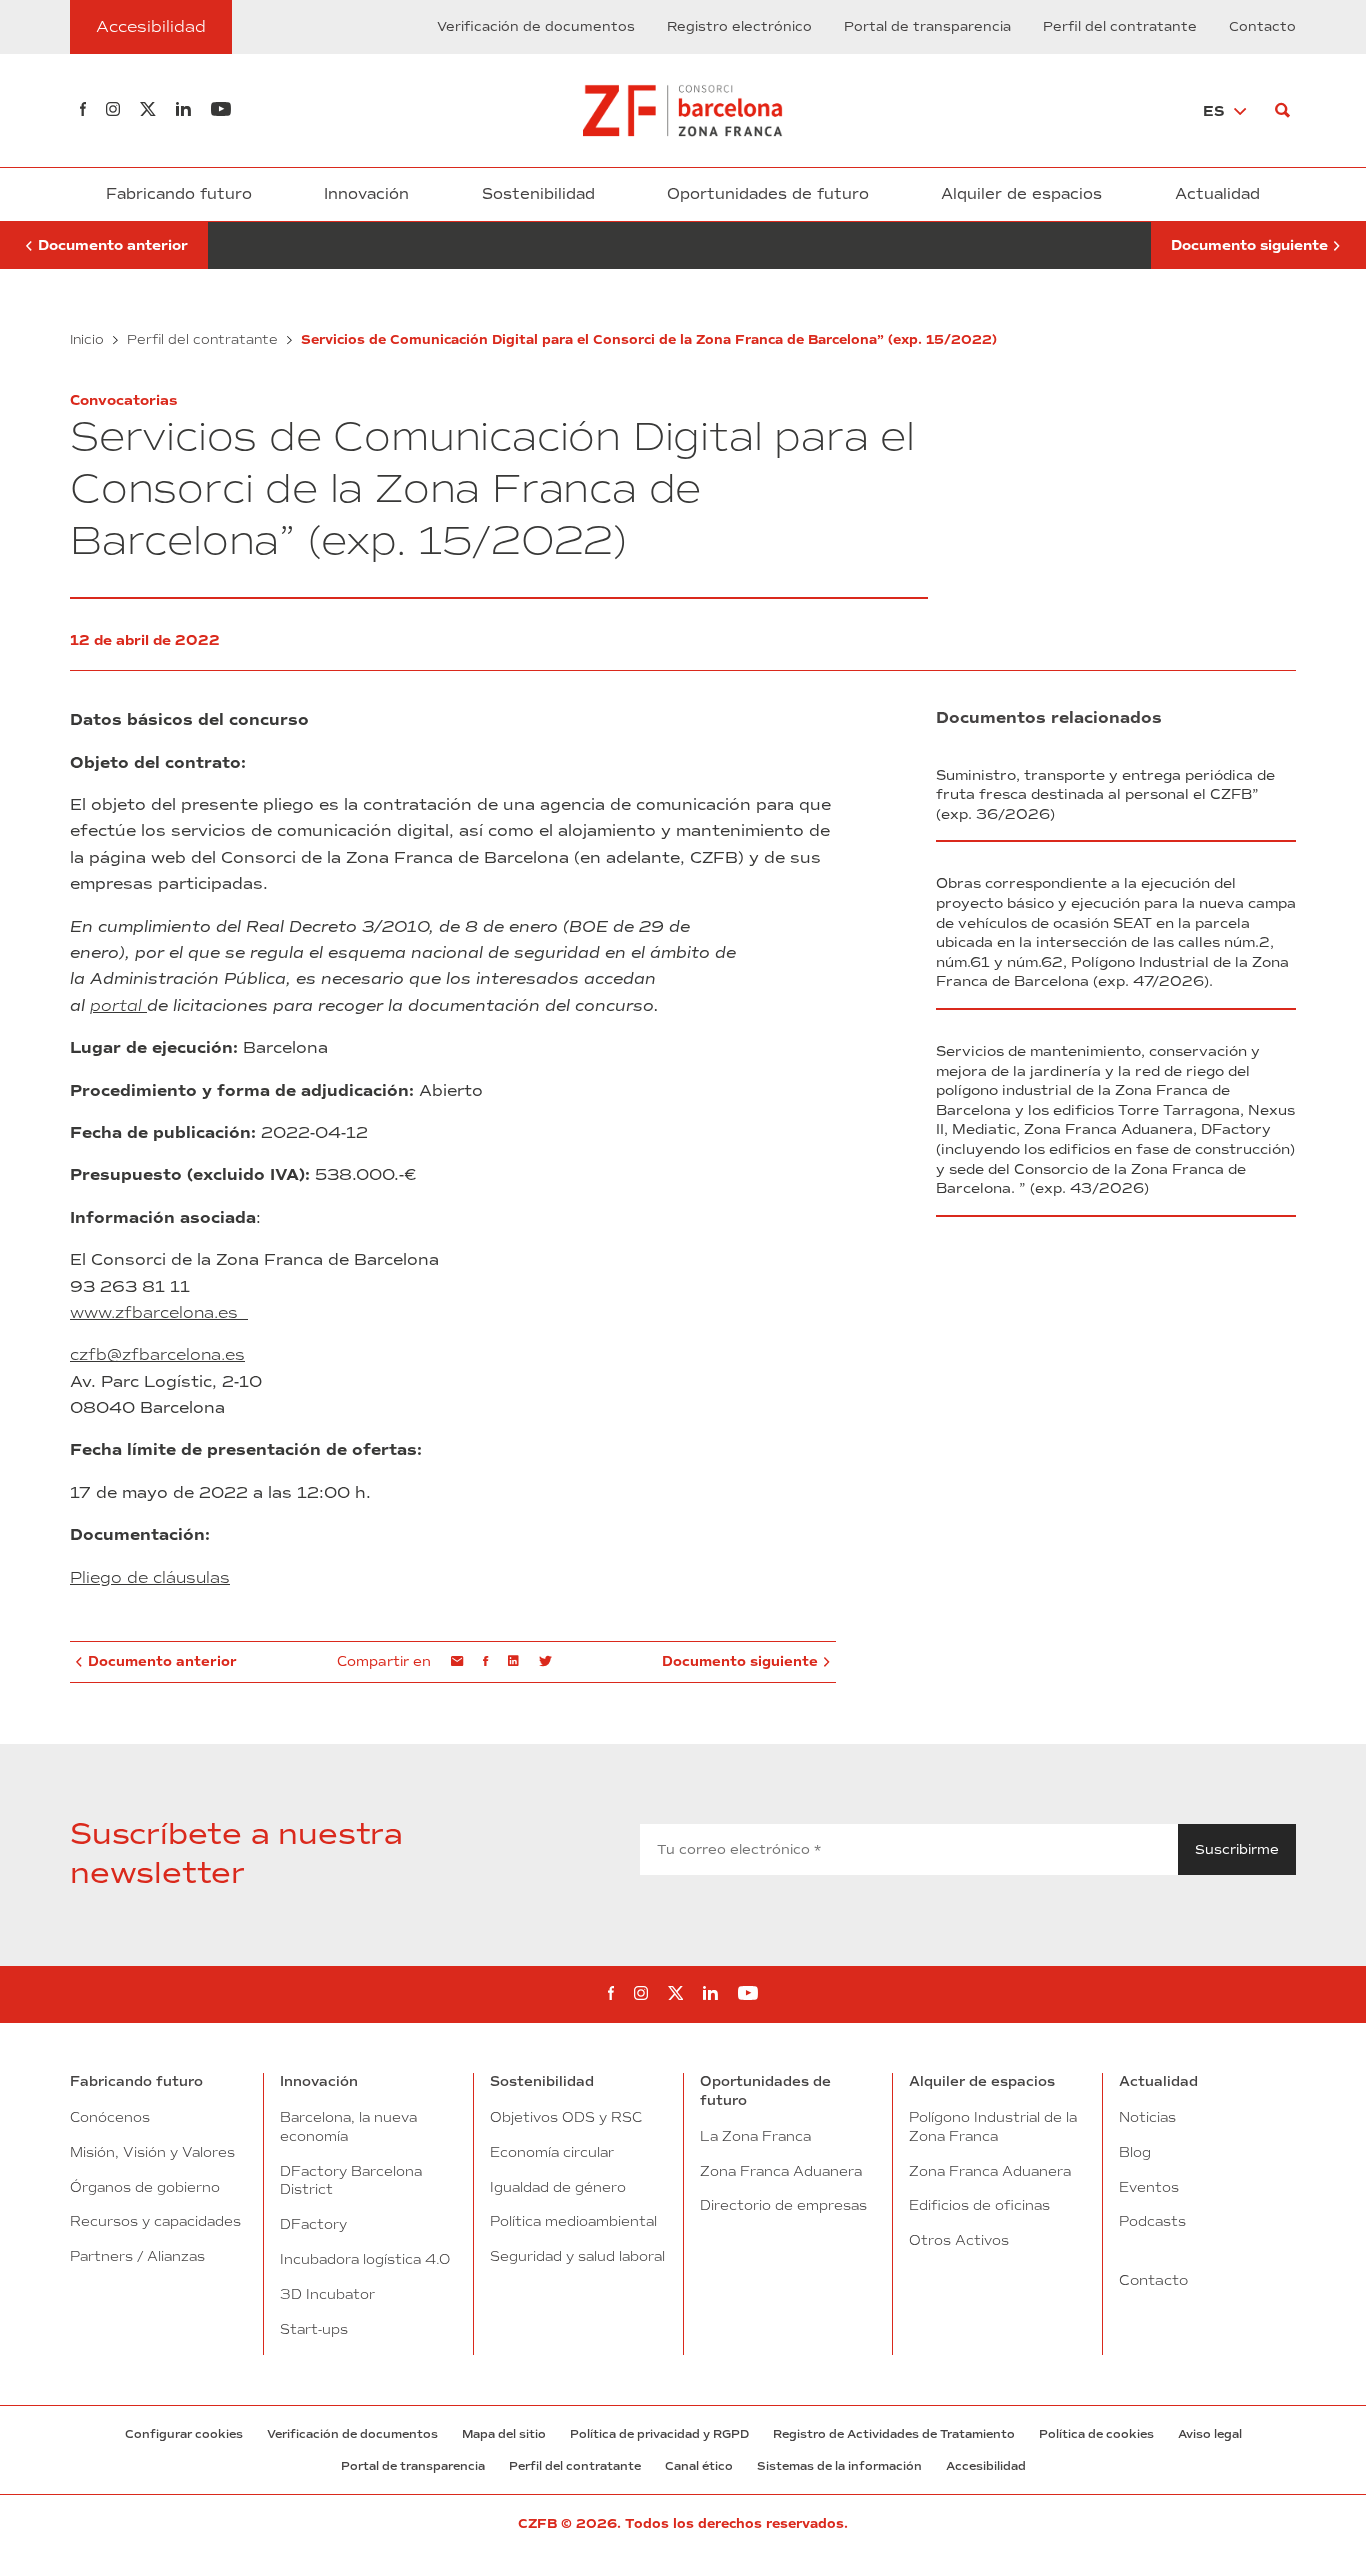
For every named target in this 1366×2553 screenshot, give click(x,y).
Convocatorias (123, 400)
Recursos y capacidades (155, 2221)
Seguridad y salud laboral (577, 2256)
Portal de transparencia (927, 27)
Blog (1135, 2152)
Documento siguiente (1249, 246)
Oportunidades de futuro (768, 194)
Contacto (1262, 27)
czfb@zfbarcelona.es (157, 1355)
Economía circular (552, 2152)
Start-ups (314, 2329)
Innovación (366, 194)
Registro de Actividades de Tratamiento (894, 2434)
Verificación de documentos (536, 27)
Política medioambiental (573, 2221)
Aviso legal (1210, 2434)
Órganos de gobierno (145, 2187)
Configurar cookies (184, 2434)
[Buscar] (1282, 110)
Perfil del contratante (1120, 27)
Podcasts (1152, 2221)
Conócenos (110, 2117)
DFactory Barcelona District (351, 2180)
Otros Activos (959, 2240)
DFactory (313, 2224)
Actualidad (1217, 194)
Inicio (87, 339)
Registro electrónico (739, 27)
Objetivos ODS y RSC (566, 2117)
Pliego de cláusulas (150, 1577)
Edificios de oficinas (979, 2205)
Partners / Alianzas (137, 2256)
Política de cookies (1096, 2434)
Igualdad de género (558, 2187)
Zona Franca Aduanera (781, 2171)
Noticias (1147, 2117)
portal (118, 1005)
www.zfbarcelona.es (159, 1312)
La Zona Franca (755, 2136)
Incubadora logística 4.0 (365, 2259)
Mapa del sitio (504, 2434)
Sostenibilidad (538, 194)
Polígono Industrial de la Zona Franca (993, 2126)
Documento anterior (104, 246)
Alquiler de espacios (1021, 194)
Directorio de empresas (783, 2205)
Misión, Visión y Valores (152, 2152)
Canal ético (699, 2466)
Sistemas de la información (839, 2466)
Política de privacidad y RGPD (659, 2434)
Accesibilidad (986, 2466)
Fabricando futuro (179, 194)
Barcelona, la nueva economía (348, 2126)
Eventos (1149, 2187)
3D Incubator (327, 2294)
